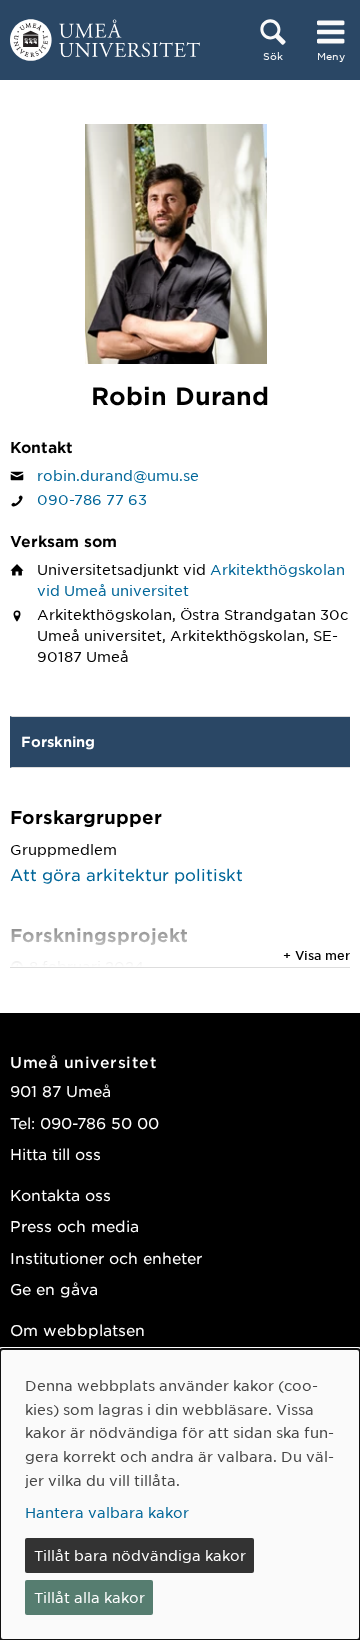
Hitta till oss (55, 1153)
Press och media (74, 1225)
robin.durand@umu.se (118, 475)
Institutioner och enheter (106, 1257)
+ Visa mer (316, 955)
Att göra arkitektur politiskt (126, 874)
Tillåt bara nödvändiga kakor (140, 1555)
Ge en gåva (54, 1288)
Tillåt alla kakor (89, 1597)
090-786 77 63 (92, 499)
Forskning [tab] (58, 741)
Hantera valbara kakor (107, 1512)
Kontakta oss (60, 1194)
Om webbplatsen (77, 1329)
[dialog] (180, 1494)
